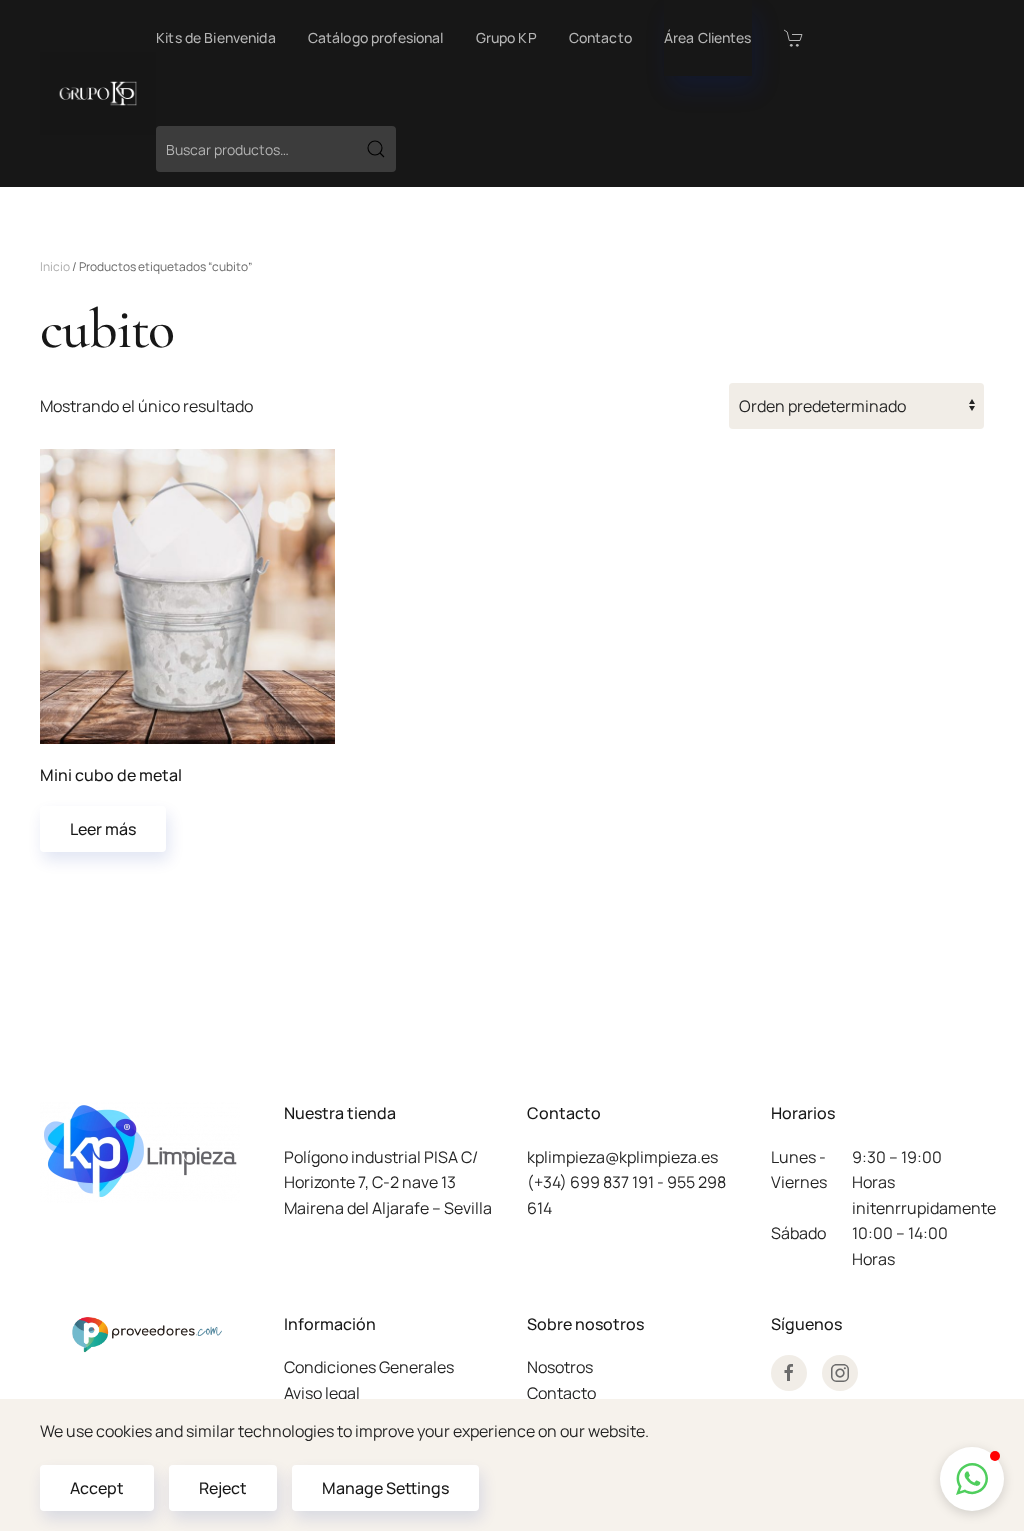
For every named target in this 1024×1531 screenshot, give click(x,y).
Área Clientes (708, 37)
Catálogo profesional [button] (376, 37)
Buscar (376, 149)
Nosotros (560, 1367)
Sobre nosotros (585, 1324)
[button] (972, 1479)
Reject (223, 1488)
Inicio (55, 266)
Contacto (600, 37)
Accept (97, 1488)
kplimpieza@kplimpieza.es (622, 1157)
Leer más (103, 829)
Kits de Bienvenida (216, 37)
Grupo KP (506, 37)
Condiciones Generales (369, 1367)
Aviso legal (322, 1393)
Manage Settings (385, 1488)
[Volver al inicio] (98, 93)
